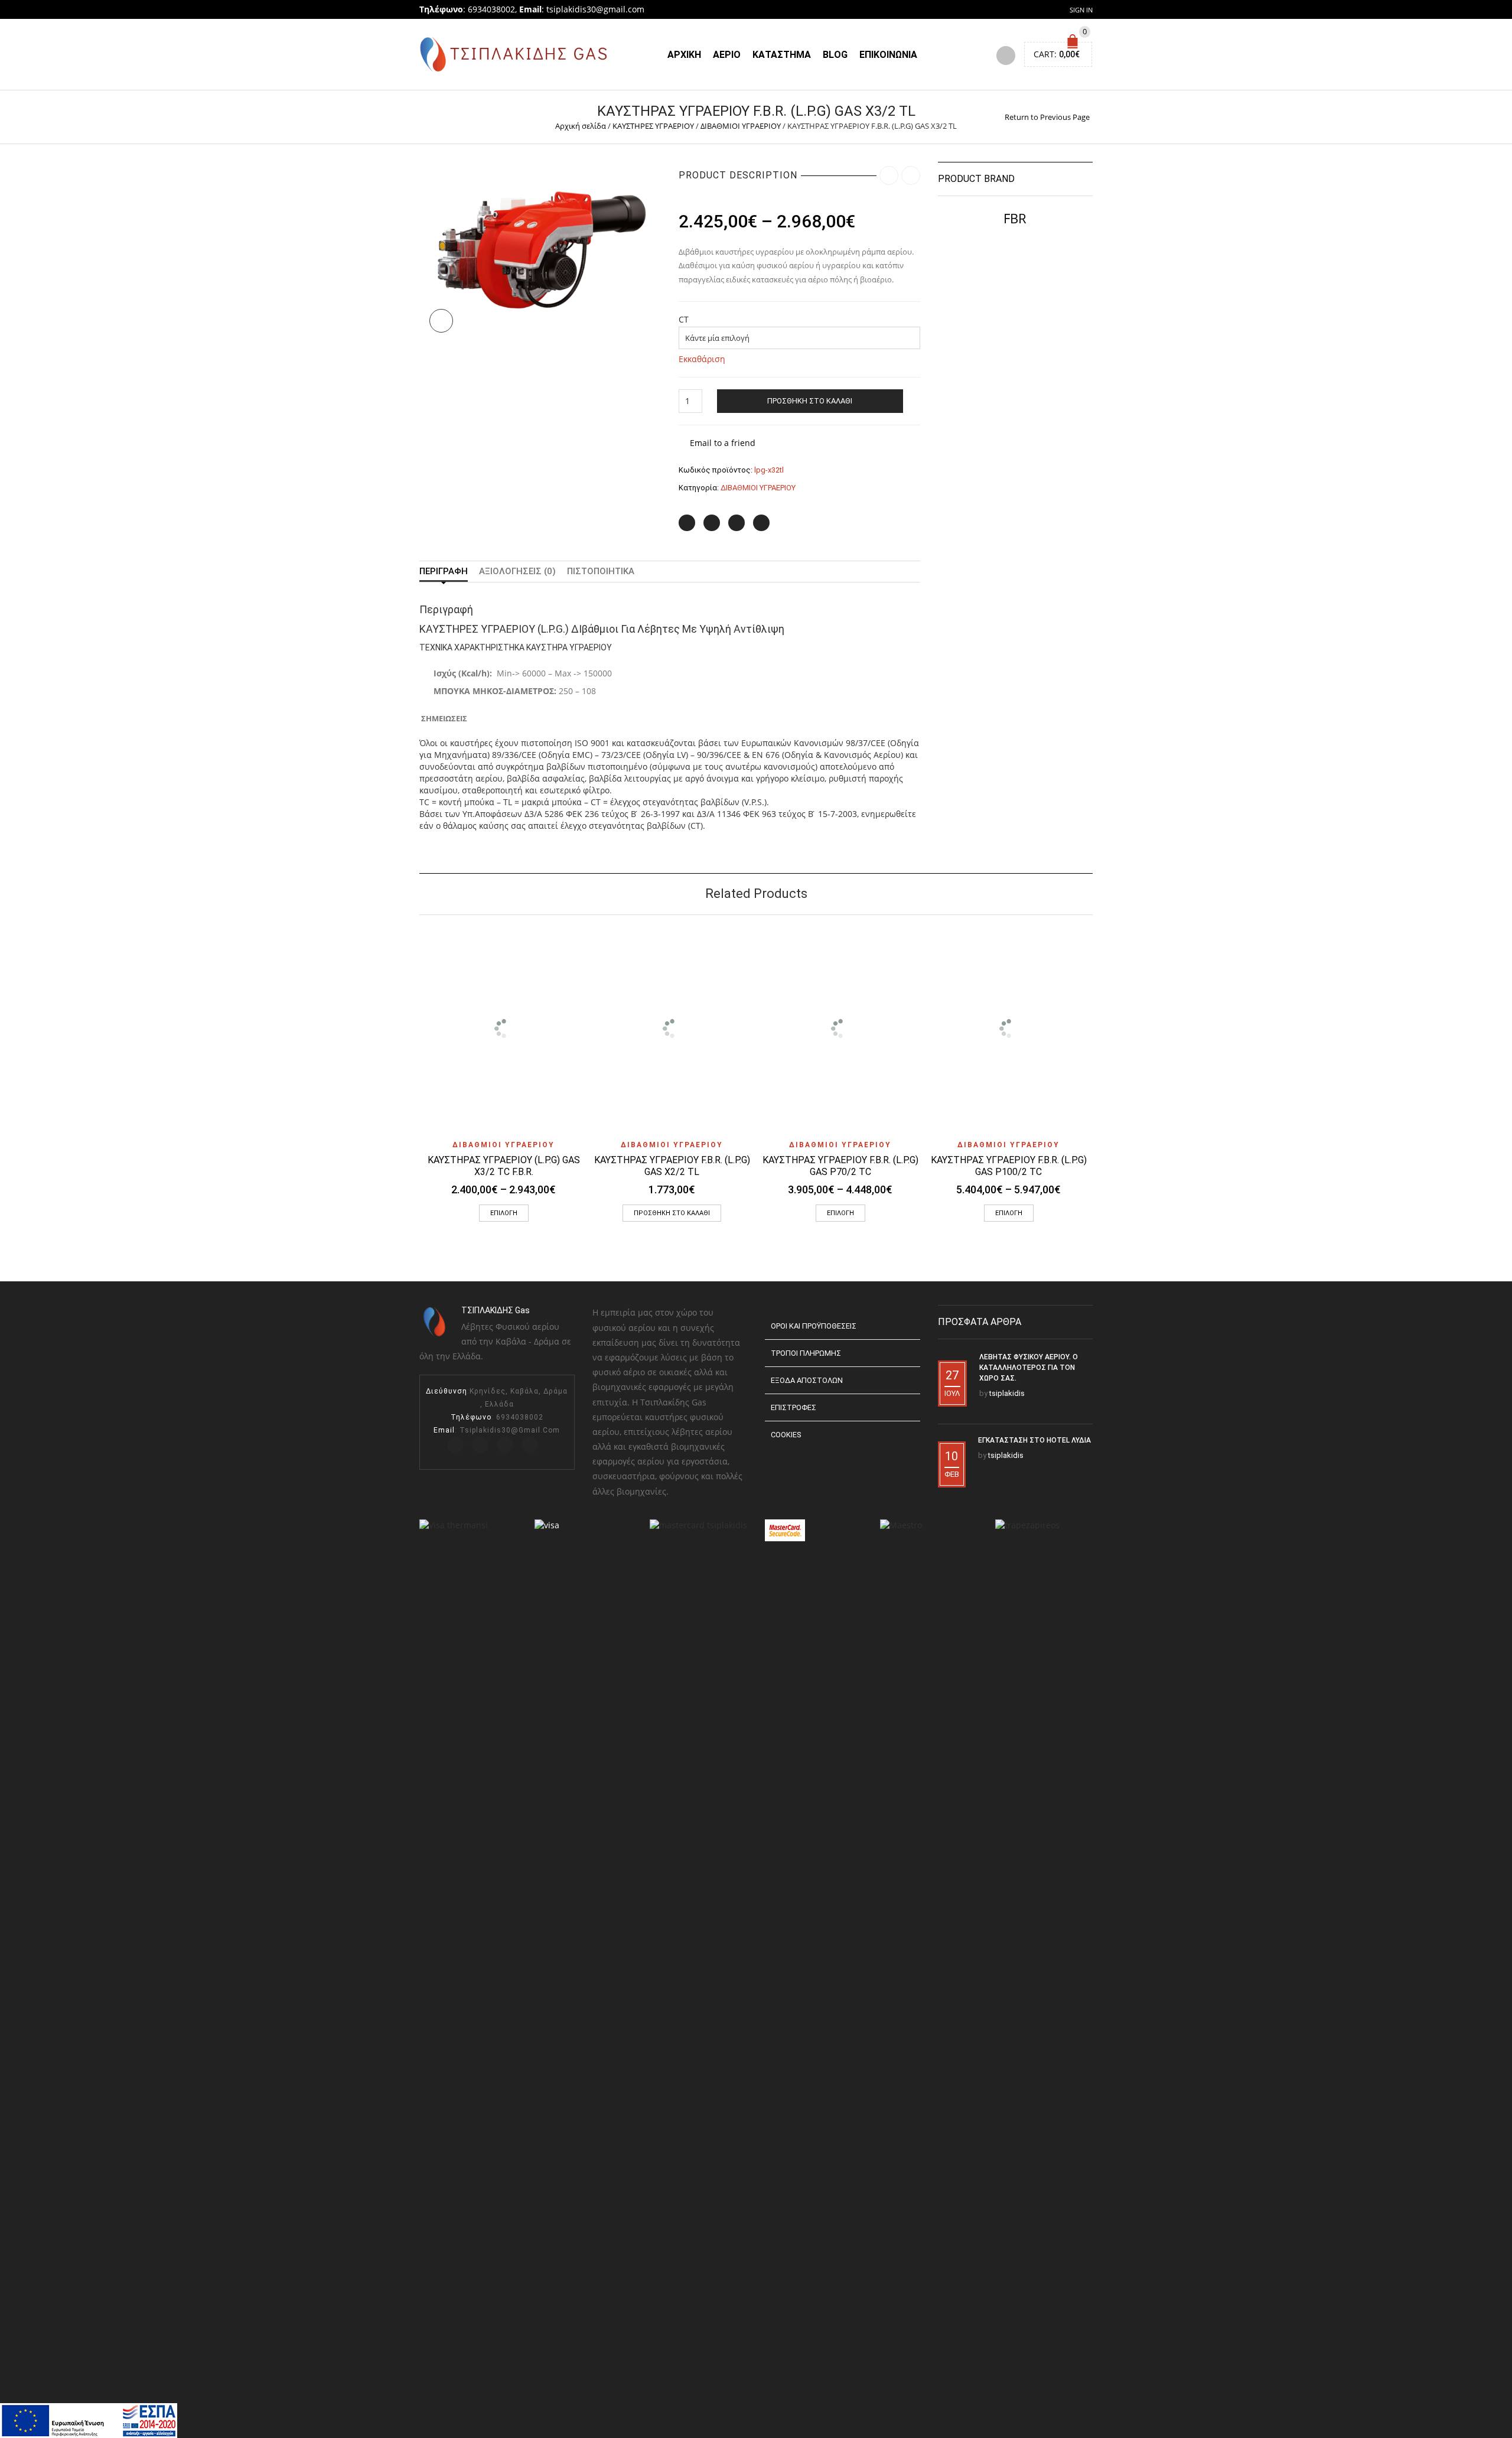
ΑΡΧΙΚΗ (684, 55)
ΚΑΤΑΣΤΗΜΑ (782, 55)
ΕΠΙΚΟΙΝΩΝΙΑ (888, 55)
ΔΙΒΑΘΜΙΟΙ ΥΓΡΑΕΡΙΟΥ (741, 126)
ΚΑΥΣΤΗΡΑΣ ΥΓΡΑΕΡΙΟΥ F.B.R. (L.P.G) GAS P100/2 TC (1009, 1166)
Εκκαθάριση (702, 359)
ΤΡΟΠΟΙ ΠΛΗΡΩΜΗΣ (806, 1353)
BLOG (835, 55)
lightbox (441, 321)
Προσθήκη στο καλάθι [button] (672, 1213)
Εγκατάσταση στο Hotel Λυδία (1034, 1440)
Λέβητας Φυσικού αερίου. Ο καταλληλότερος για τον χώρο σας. (1029, 1368)
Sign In (1081, 10)
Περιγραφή (444, 571)
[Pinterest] (737, 523)
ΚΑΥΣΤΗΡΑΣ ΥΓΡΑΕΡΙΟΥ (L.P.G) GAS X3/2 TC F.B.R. (504, 1166)
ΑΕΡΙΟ (727, 55)
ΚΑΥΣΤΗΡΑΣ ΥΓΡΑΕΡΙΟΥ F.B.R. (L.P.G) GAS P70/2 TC (840, 1166)
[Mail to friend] (761, 523)
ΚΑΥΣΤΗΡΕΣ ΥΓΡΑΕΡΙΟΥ (653, 126)
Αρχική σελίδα (581, 126)
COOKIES (786, 1435)
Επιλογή (504, 1213)
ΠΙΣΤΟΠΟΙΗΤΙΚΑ (601, 571)
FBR (1015, 218)
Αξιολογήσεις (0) (517, 571)
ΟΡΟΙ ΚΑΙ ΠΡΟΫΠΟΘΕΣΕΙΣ (814, 1326)
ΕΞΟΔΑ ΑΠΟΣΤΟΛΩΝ (807, 1380)
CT (684, 320)
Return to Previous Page (1047, 117)
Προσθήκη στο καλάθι (810, 401)
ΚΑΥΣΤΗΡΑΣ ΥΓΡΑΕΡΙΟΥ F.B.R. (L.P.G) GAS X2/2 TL (672, 1166)
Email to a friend (723, 443)
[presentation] (403, 1041)
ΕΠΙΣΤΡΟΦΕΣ (794, 1407)
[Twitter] (687, 523)
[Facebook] (712, 523)
